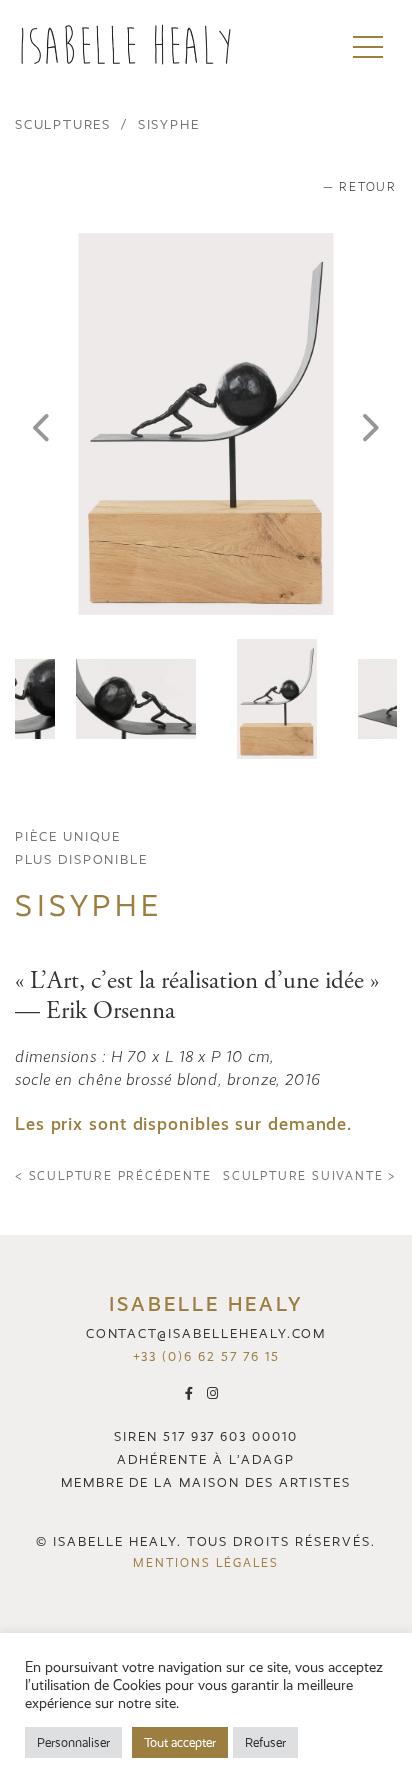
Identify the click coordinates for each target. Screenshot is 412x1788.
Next (371, 424)
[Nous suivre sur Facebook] (196, 1392)
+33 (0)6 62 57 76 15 (206, 1356)
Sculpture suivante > (310, 1176)
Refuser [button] (265, 1742)
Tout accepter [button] (180, 1742)
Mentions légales (205, 1563)
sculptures (63, 124)
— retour (360, 187)
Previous (41, 424)
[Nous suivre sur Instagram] (217, 1392)
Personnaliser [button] (73, 1742)
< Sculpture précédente (113, 1176)
